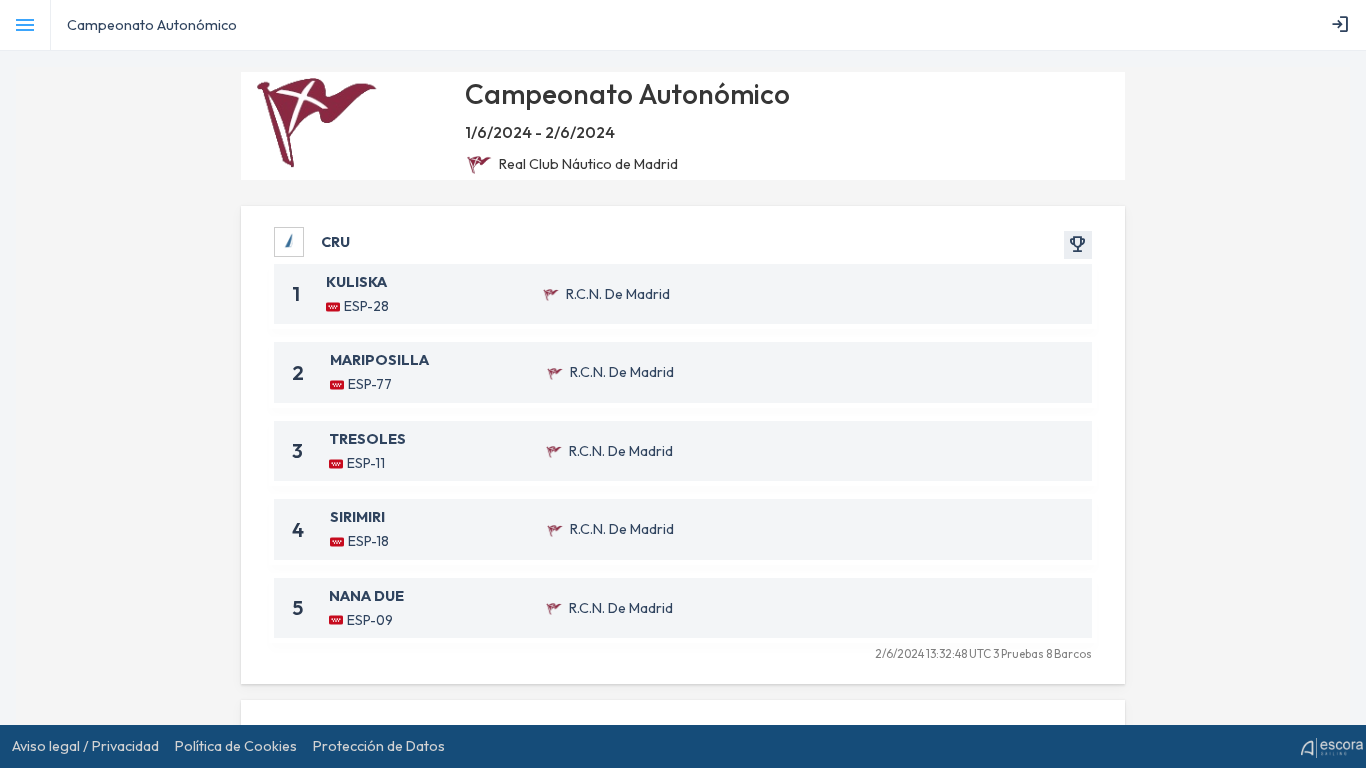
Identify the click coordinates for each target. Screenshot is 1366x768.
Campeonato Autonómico (152, 25)
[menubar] (1344, 25)
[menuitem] (1344, 25)
